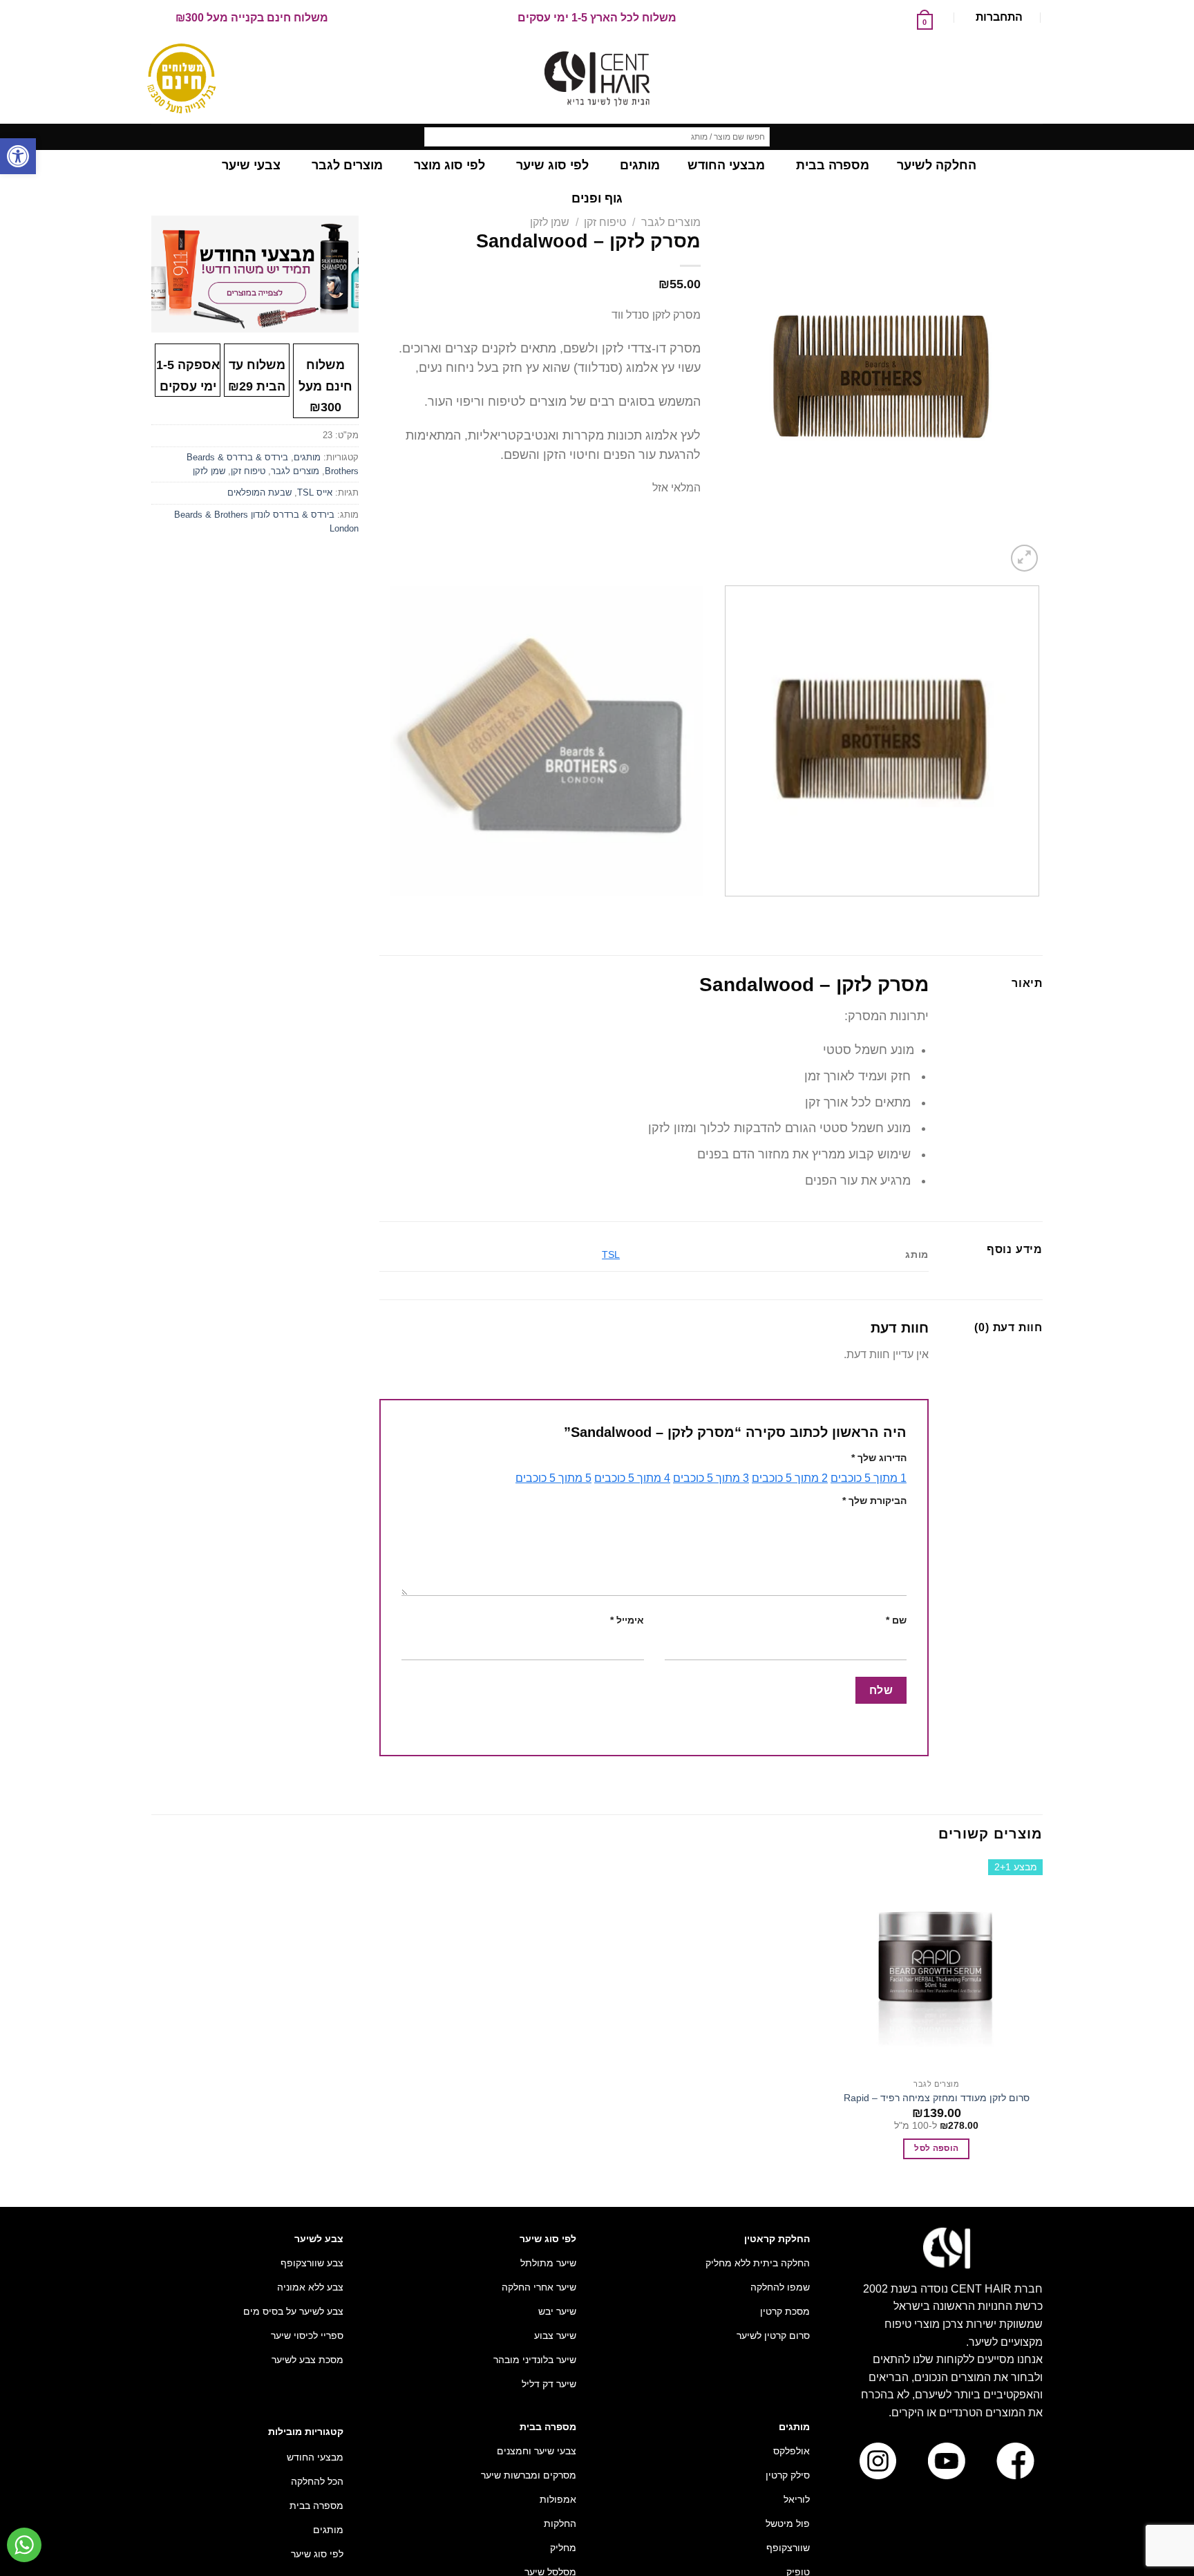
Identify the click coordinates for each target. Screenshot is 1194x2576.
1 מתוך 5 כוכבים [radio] (869, 1478)
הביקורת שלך (874, 1501)
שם (896, 1620)
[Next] (991, 551)
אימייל (627, 1620)
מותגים (307, 457)
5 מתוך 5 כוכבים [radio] (553, 1478)
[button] (18, 156)
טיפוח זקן (605, 222)
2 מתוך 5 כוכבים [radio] (790, 1478)
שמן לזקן (550, 222)
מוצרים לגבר (671, 222)
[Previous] (1036, 910)
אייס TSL (315, 492)
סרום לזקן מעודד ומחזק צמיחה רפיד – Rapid (937, 2098)
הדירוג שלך (879, 1458)
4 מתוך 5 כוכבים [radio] (632, 1478)
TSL (611, 1254)
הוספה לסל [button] (936, 2148)
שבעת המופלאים (259, 492)
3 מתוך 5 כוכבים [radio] (711, 1478)
